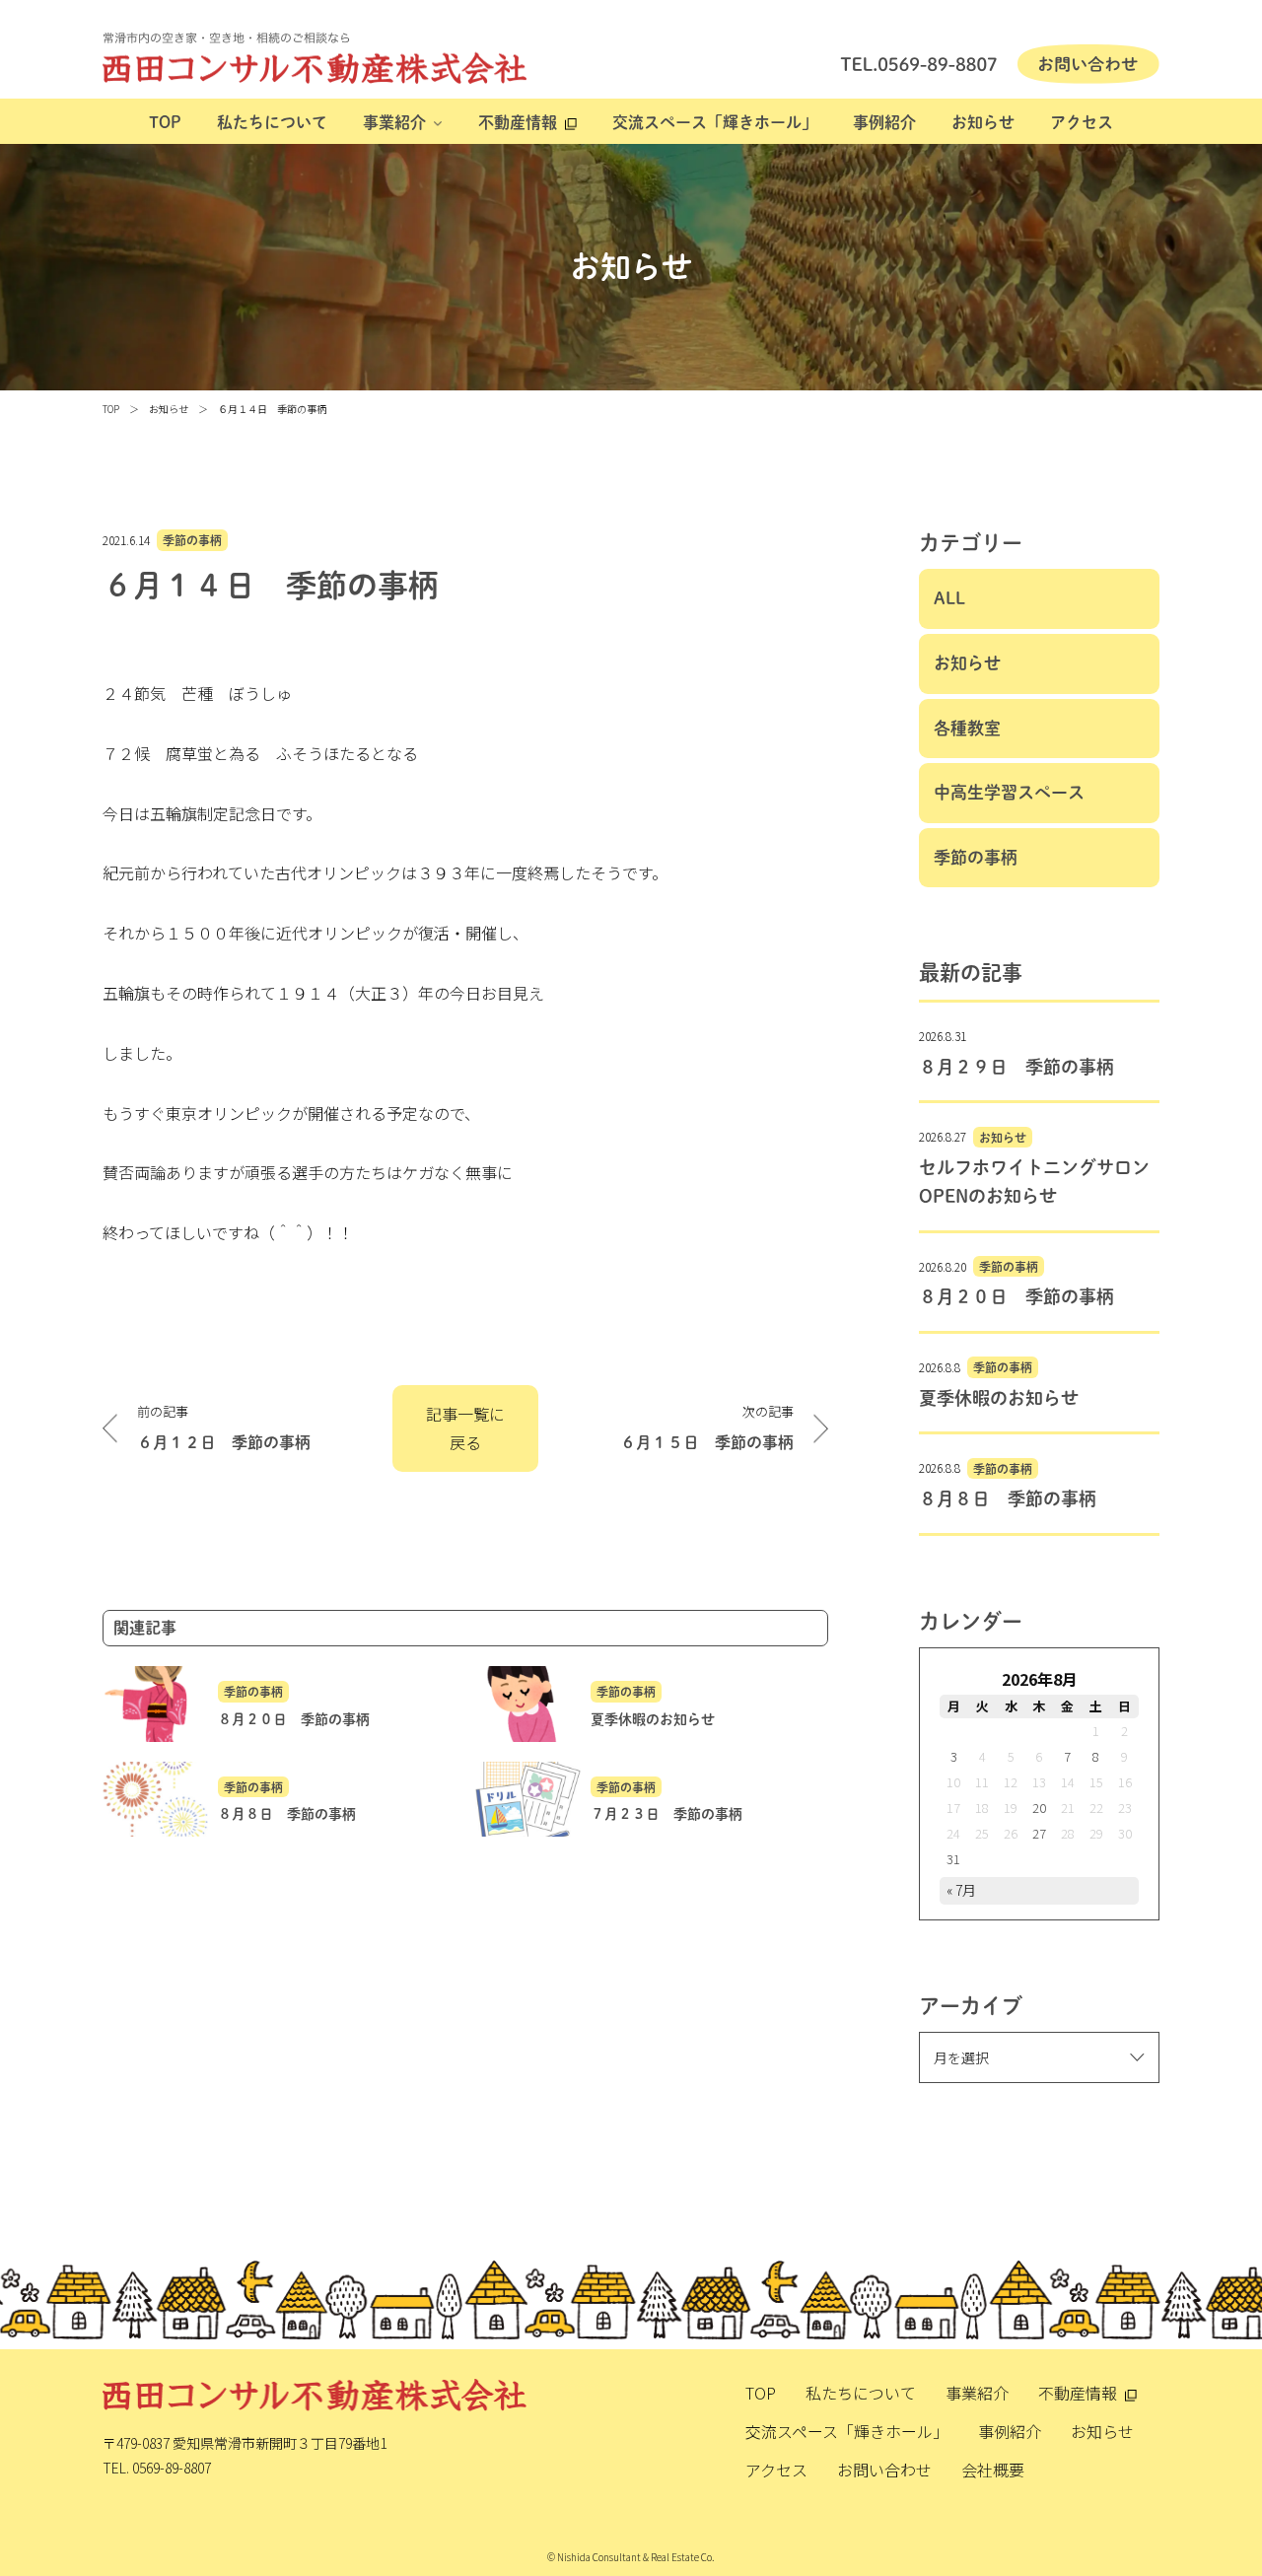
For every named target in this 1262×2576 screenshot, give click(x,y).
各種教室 (967, 728)
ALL (949, 598)
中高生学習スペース (1009, 792)
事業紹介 (394, 122)
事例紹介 (884, 122)
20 (1039, 1808)
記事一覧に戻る (465, 1428)
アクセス (1082, 122)
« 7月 (961, 1890)
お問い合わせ (884, 2470)
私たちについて (272, 122)
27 (1039, 1833)
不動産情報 (518, 122)
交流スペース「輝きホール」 (715, 122)
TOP (165, 122)
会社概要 (993, 2470)
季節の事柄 (192, 540)
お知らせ (983, 122)
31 (953, 1859)
